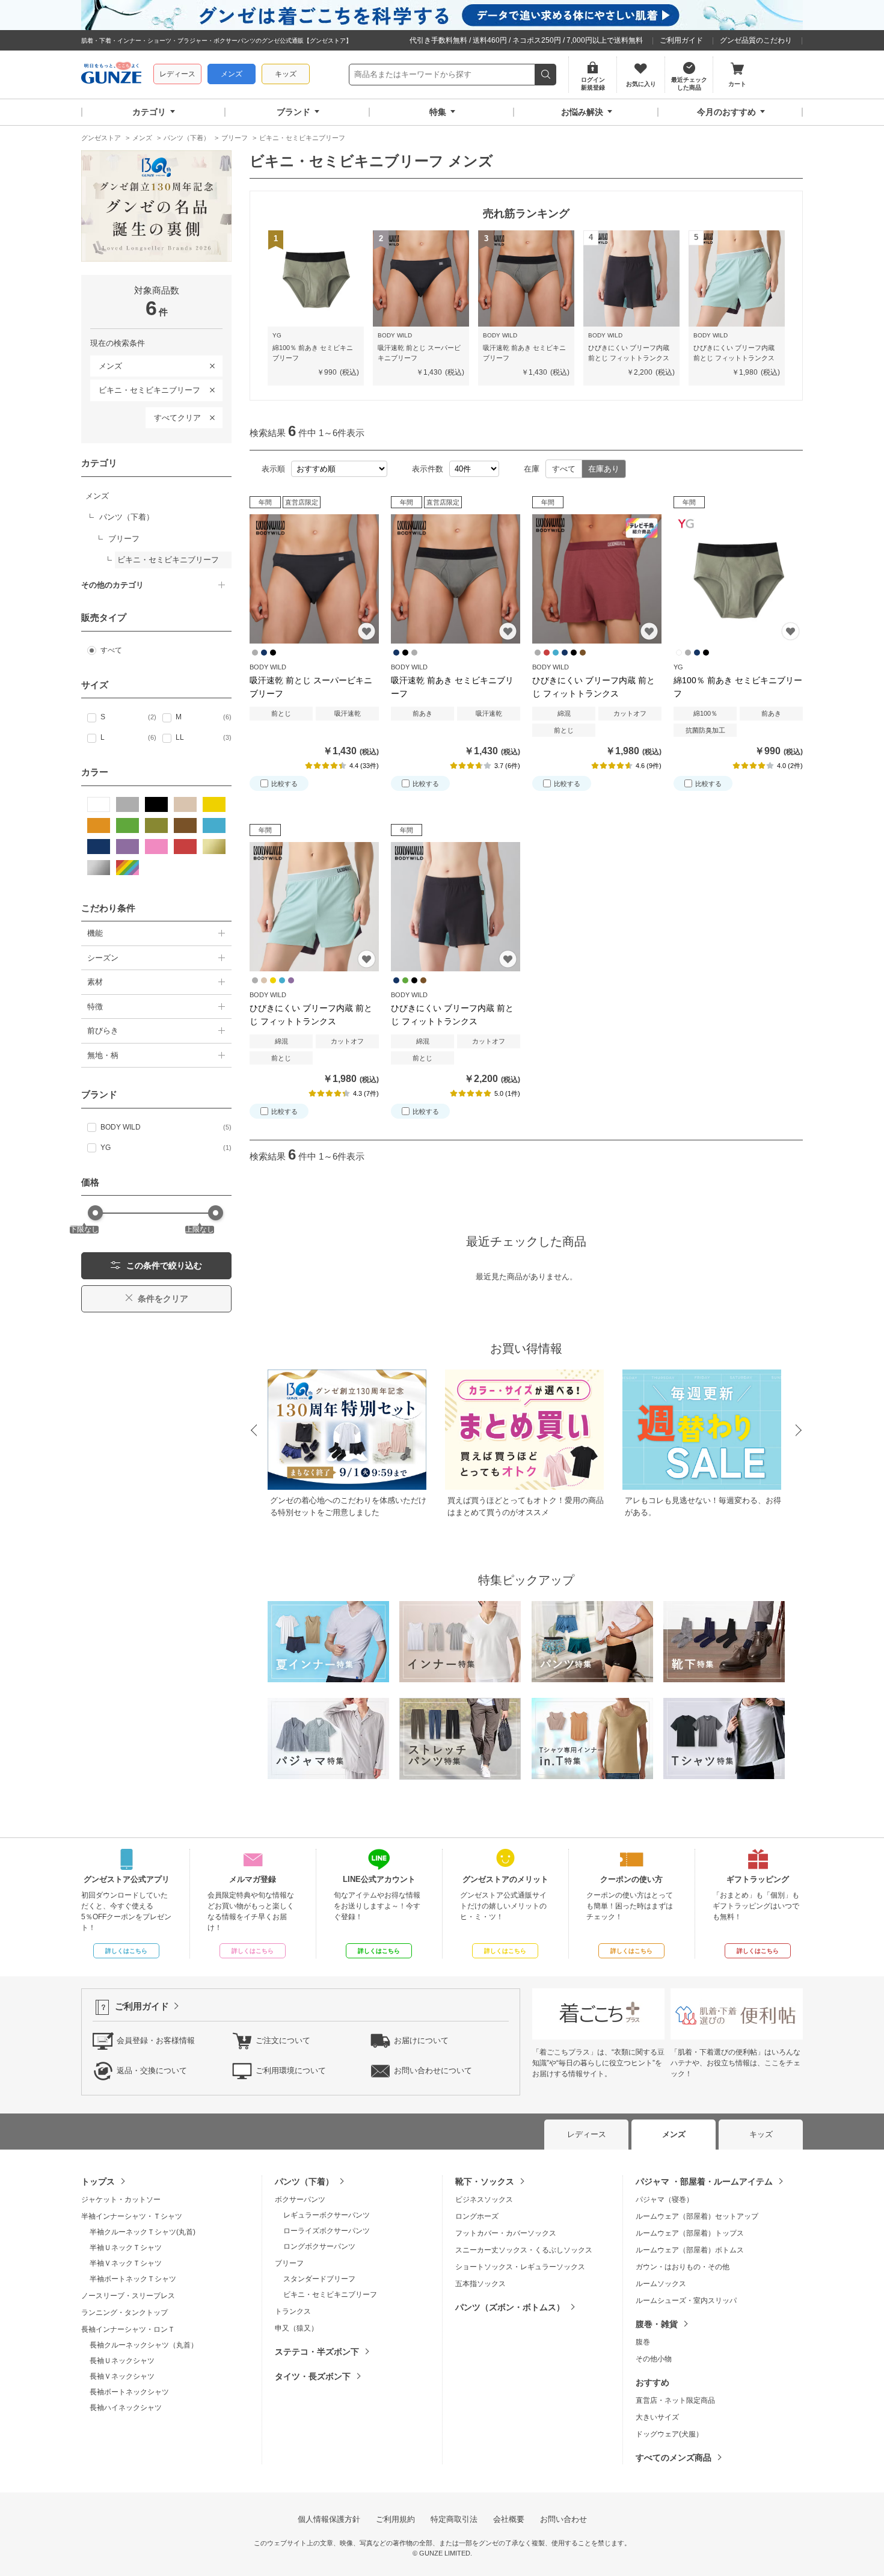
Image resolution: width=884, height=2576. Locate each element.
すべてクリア (177, 418)
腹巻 (643, 2342)
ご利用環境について (291, 2070)
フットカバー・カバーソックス (506, 2233)
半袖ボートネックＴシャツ (133, 2279)
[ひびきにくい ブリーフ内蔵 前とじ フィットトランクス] (597, 579)
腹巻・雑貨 (657, 2324)
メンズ (232, 74)
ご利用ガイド (681, 40)
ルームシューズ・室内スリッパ (686, 2301)
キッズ (286, 74)
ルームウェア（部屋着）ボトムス (690, 2250)
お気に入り (367, 631)
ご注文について (283, 2040)
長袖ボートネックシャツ (129, 2392)
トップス (98, 2181)
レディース (177, 74)
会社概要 (509, 2519)
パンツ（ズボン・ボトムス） (510, 2307)
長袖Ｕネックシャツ (122, 2361)
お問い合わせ (563, 2519)
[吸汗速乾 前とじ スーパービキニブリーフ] (314, 579)
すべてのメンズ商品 (674, 2458)
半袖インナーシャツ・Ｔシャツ (132, 2216)
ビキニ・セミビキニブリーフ (145, 388)
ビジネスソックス (484, 2199)
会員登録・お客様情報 (156, 2040)
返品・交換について (152, 2070)
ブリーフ (289, 2263)
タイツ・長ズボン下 (313, 2376)
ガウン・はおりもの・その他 (683, 2267)
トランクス (293, 2311)
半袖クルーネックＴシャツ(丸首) (143, 2232)
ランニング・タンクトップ (124, 2313)
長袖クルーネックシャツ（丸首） (144, 2345)
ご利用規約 (395, 2519)
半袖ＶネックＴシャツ (126, 2263)
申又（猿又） (296, 2328)
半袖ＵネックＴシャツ (126, 2248)
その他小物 (654, 2359)
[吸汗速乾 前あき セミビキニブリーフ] (456, 579)
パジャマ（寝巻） (665, 2199)
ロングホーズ (477, 2216)
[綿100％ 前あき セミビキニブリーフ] (738, 579)
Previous (253, 1431)
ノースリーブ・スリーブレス (128, 2296)
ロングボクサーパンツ (319, 2246)
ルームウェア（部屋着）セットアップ (697, 2216)
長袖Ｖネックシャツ (122, 2376)
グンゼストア (111, 75)
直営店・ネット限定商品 (675, 2400)
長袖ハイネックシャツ (126, 2408)
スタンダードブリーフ (319, 2279)
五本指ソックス (480, 2284)
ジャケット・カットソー (121, 2199)
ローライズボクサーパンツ (327, 2231)
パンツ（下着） (304, 2181)
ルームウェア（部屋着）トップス (690, 2233)
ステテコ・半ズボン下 (317, 2352)
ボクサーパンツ (300, 2199)
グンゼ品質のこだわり (756, 40)
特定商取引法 (454, 2519)
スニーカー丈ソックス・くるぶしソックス (524, 2250)
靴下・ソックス (485, 2181)
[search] (546, 75)
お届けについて (421, 2040)
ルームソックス (661, 2284)
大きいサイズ (657, 2417)
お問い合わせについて (433, 2070)
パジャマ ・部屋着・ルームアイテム (704, 2181)
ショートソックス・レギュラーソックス (520, 2267)
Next (799, 1431)
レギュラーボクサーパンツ (327, 2215)
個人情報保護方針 (329, 2519)
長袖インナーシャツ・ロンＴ (128, 2329)
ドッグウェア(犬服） (669, 2434)
